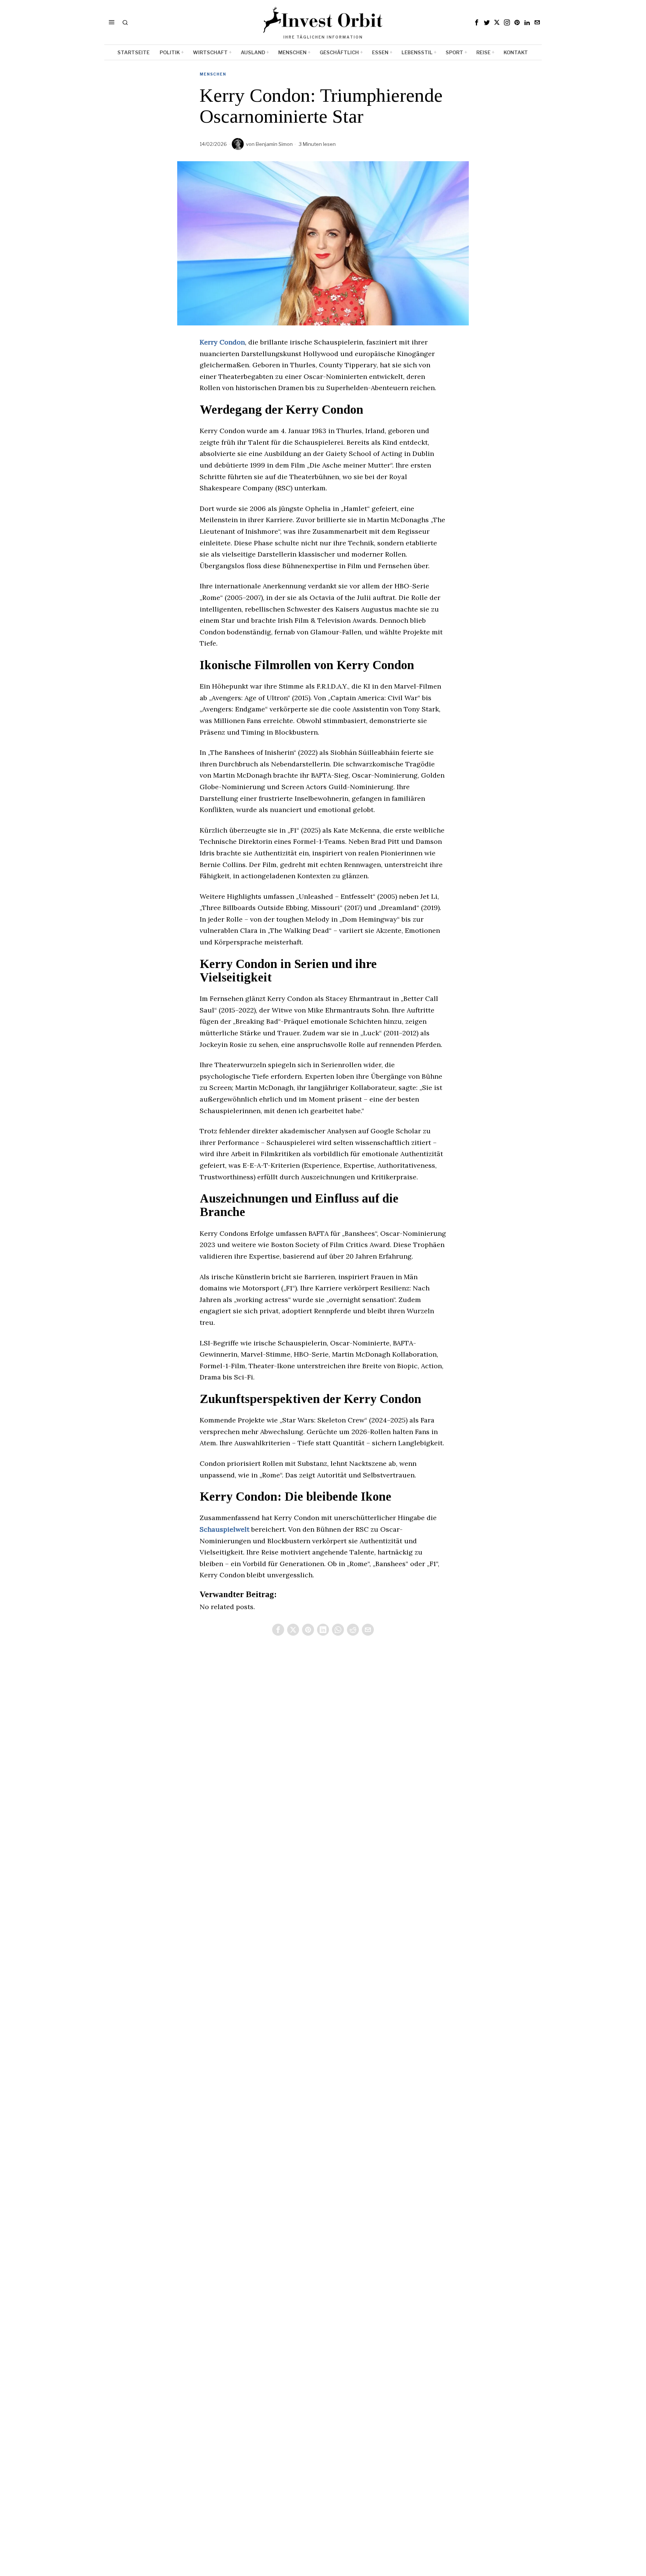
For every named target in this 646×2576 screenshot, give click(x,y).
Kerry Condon (222, 342)
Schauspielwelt (225, 1529)
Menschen (213, 74)
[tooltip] (477, 22)
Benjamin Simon (274, 144)
